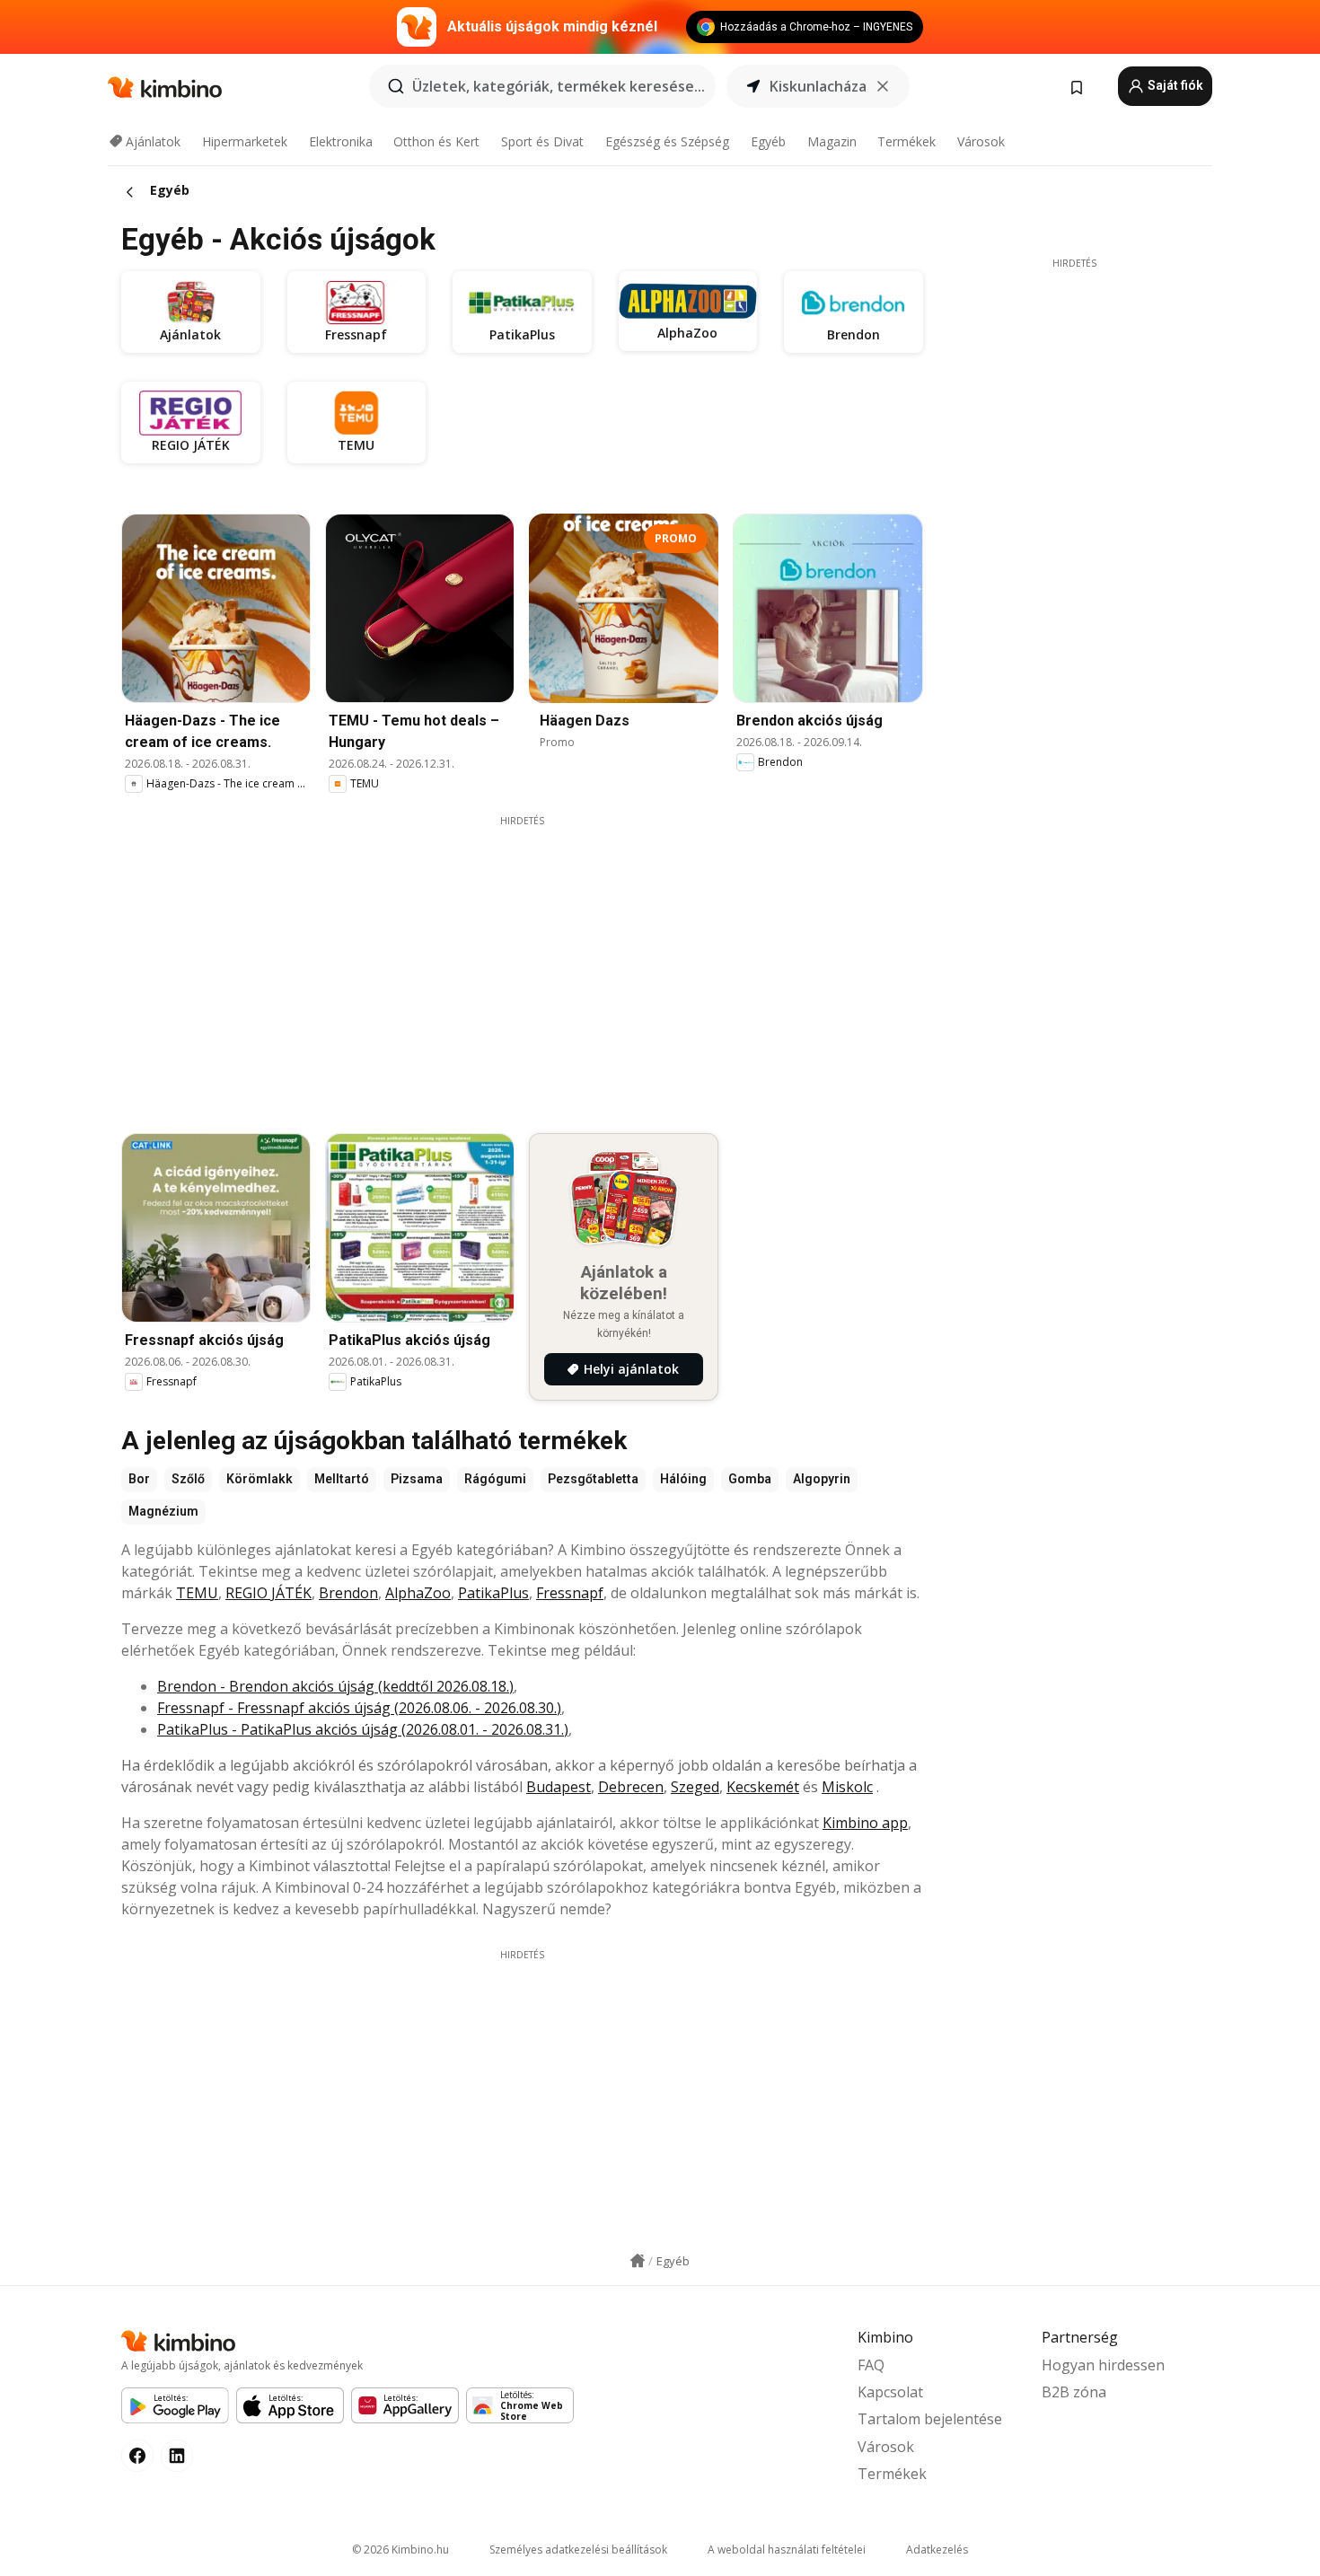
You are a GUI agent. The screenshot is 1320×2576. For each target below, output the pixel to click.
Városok (981, 141)
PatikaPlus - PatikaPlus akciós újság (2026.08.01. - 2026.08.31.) (363, 1729)
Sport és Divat (542, 141)
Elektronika (341, 141)
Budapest (559, 1787)
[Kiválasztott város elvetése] (883, 86)
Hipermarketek (245, 141)
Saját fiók (1174, 85)
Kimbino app (865, 1823)
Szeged (695, 1787)
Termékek (906, 141)
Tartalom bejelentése (930, 2419)
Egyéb (768, 141)
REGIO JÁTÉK (268, 1593)
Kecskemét (763, 1787)
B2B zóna (1074, 2392)
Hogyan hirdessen (1103, 2365)
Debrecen (631, 1787)
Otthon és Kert (436, 141)
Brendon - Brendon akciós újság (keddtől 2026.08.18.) (335, 1686)
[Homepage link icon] (638, 2261)
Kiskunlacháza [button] (818, 86)
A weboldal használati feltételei (787, 2550)
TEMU (197, 1593)
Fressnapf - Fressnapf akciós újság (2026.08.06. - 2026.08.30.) (359, 1708)
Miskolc (847, 1787)
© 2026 (400, 2550)
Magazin (832, 141)
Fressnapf (570, 1593)
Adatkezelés (937, 2550)
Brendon (348, 1593)
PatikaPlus (493, 1593)
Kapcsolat (890, 2392)
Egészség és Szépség (667, 141)
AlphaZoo (418, 1593)
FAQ (871, 2365)
